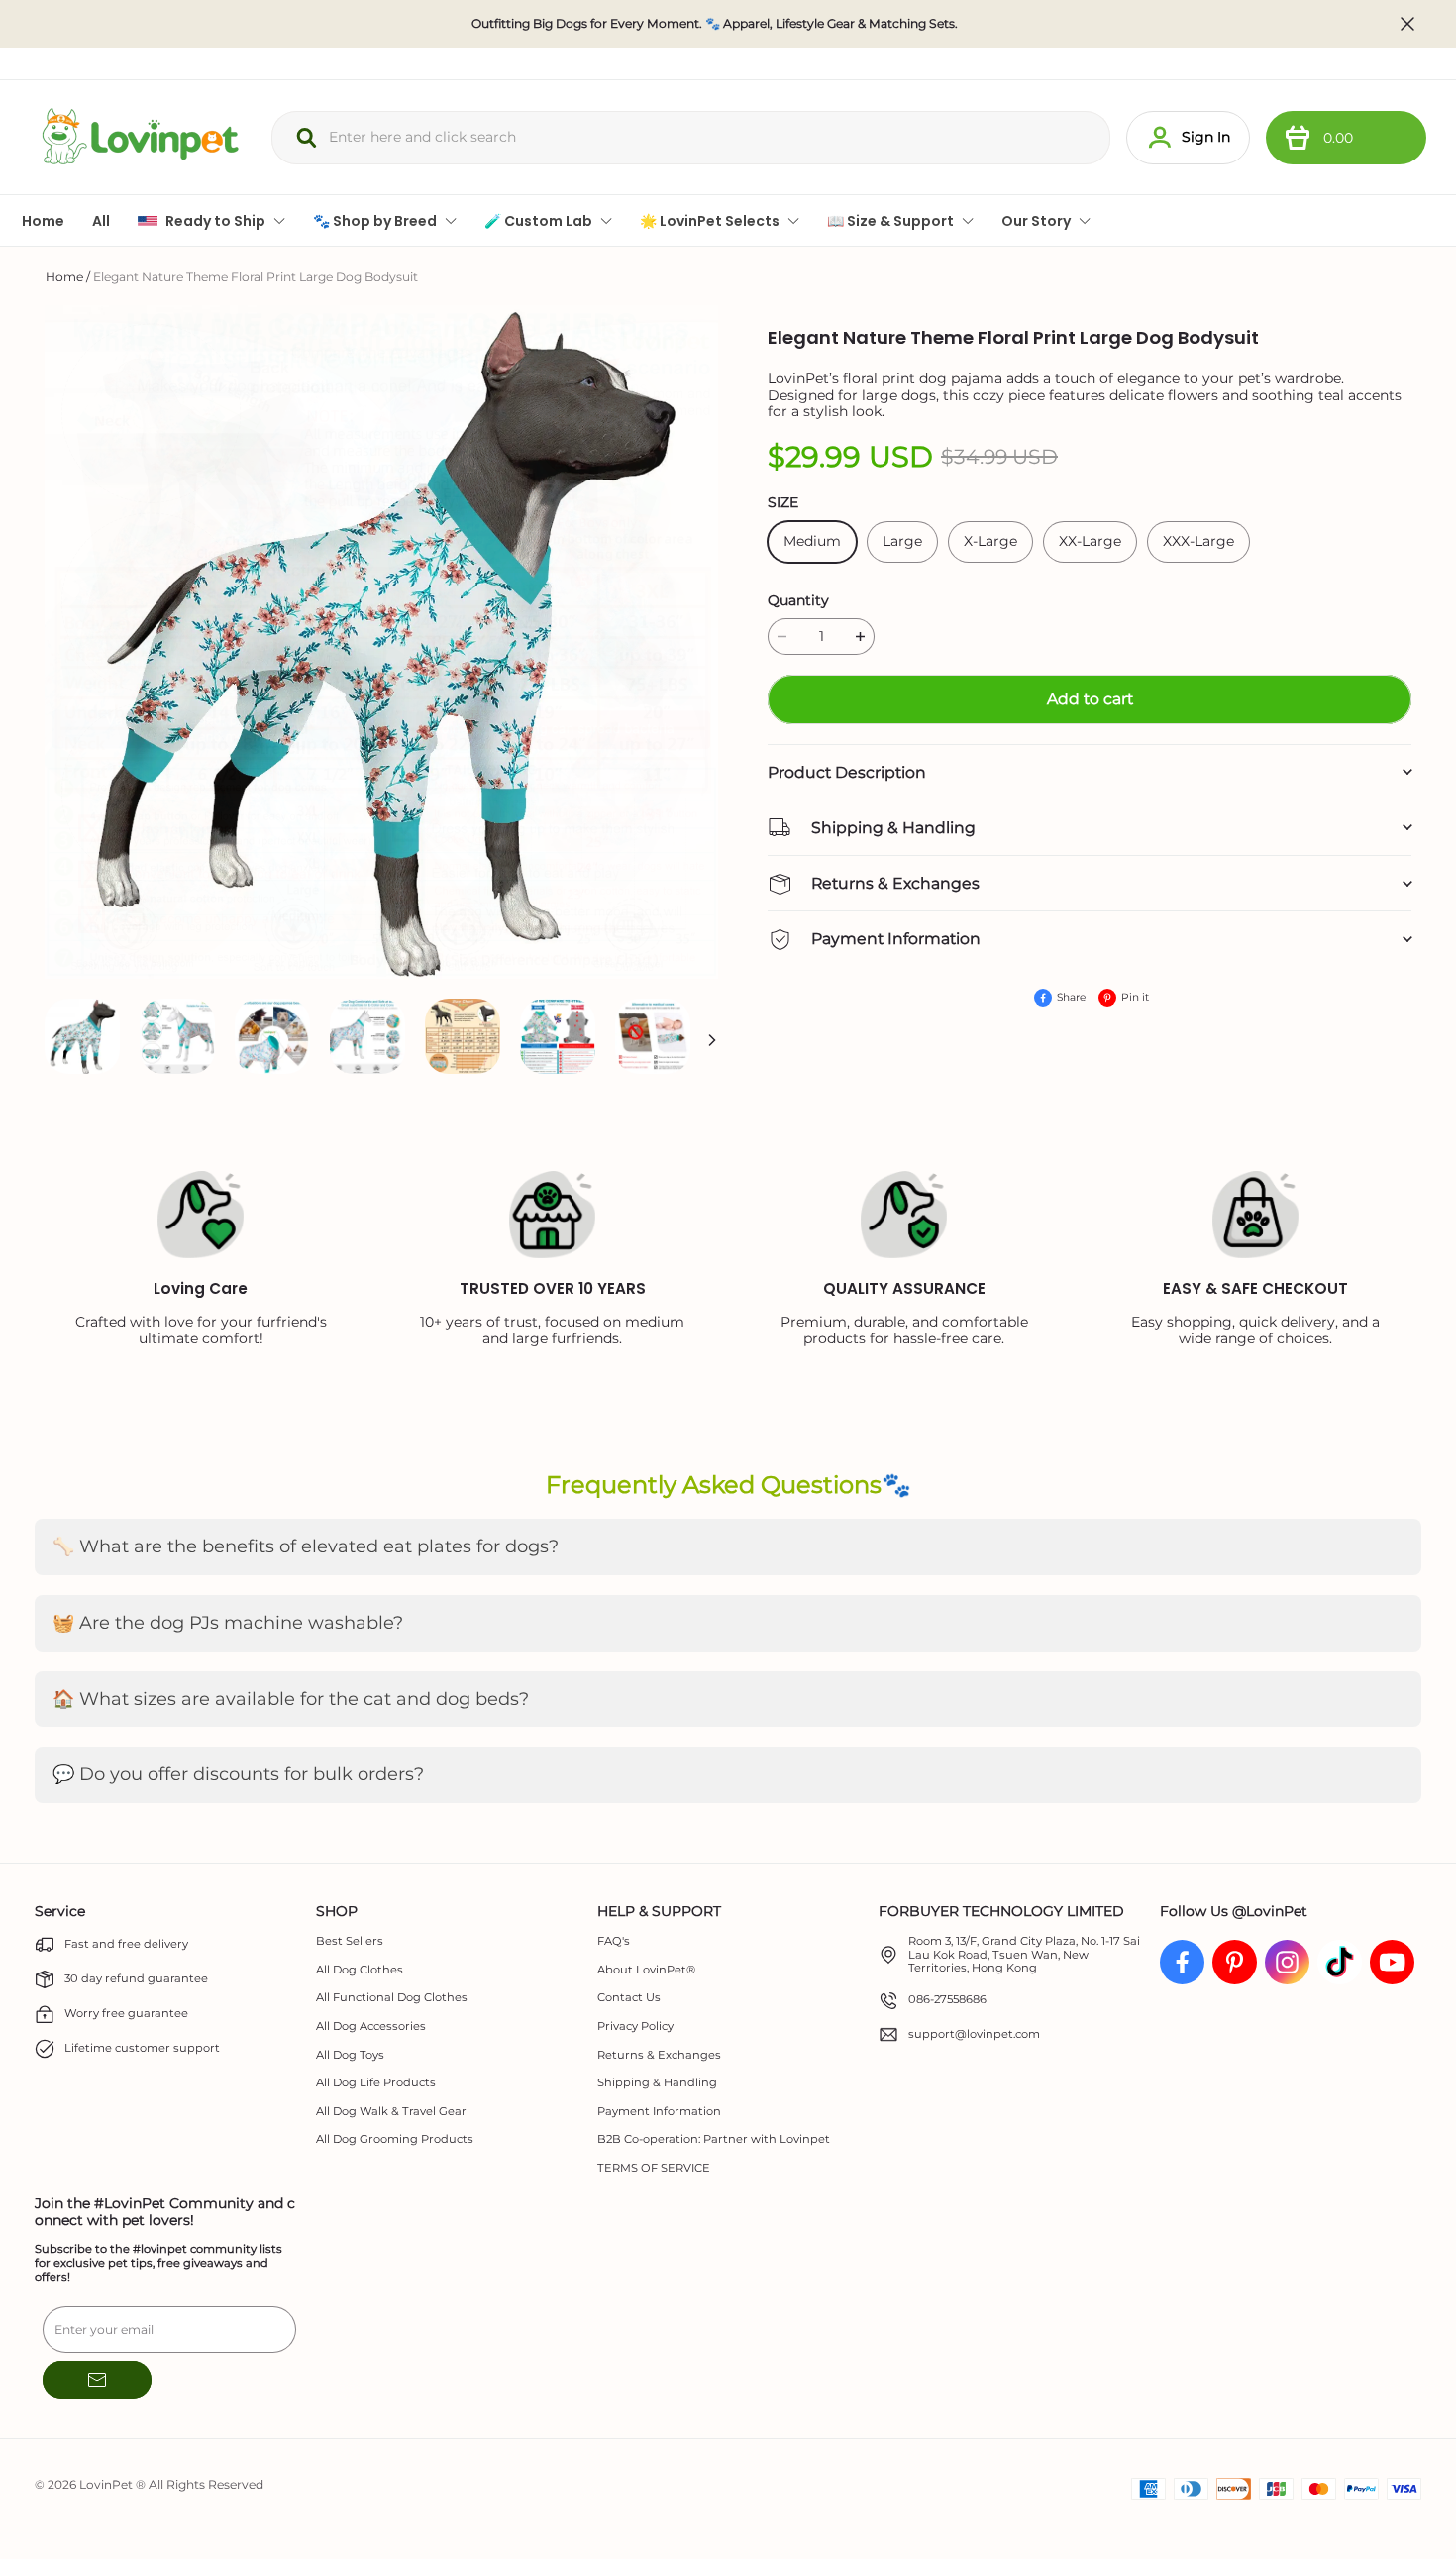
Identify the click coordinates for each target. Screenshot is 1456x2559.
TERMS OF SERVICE (654, 2168)
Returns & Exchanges (659, 2055)
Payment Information (659, 2112)
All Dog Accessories (371, 2026)
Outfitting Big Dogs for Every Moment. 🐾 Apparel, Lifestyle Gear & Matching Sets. (715, 24)
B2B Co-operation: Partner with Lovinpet (714, 2139)
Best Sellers (350, 1941)
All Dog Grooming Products (395, 2139)
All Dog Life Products (376, 2083)
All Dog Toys (350, 2055)
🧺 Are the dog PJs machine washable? (228, 1623)
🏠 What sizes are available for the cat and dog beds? (291, 1699)
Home (64, 277)
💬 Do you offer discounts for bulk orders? (238, 1774)
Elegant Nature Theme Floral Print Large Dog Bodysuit (256, 277)
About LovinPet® (646, 1970)
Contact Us (629, 1998)
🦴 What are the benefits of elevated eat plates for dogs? (306, 1546)
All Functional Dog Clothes (392, 1998)
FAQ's (614, 1941)
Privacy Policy (635, 2026)
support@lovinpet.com (974, 2034)
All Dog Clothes (360, 1970)
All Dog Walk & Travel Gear (391, 2112)
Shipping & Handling (657, 2083)
